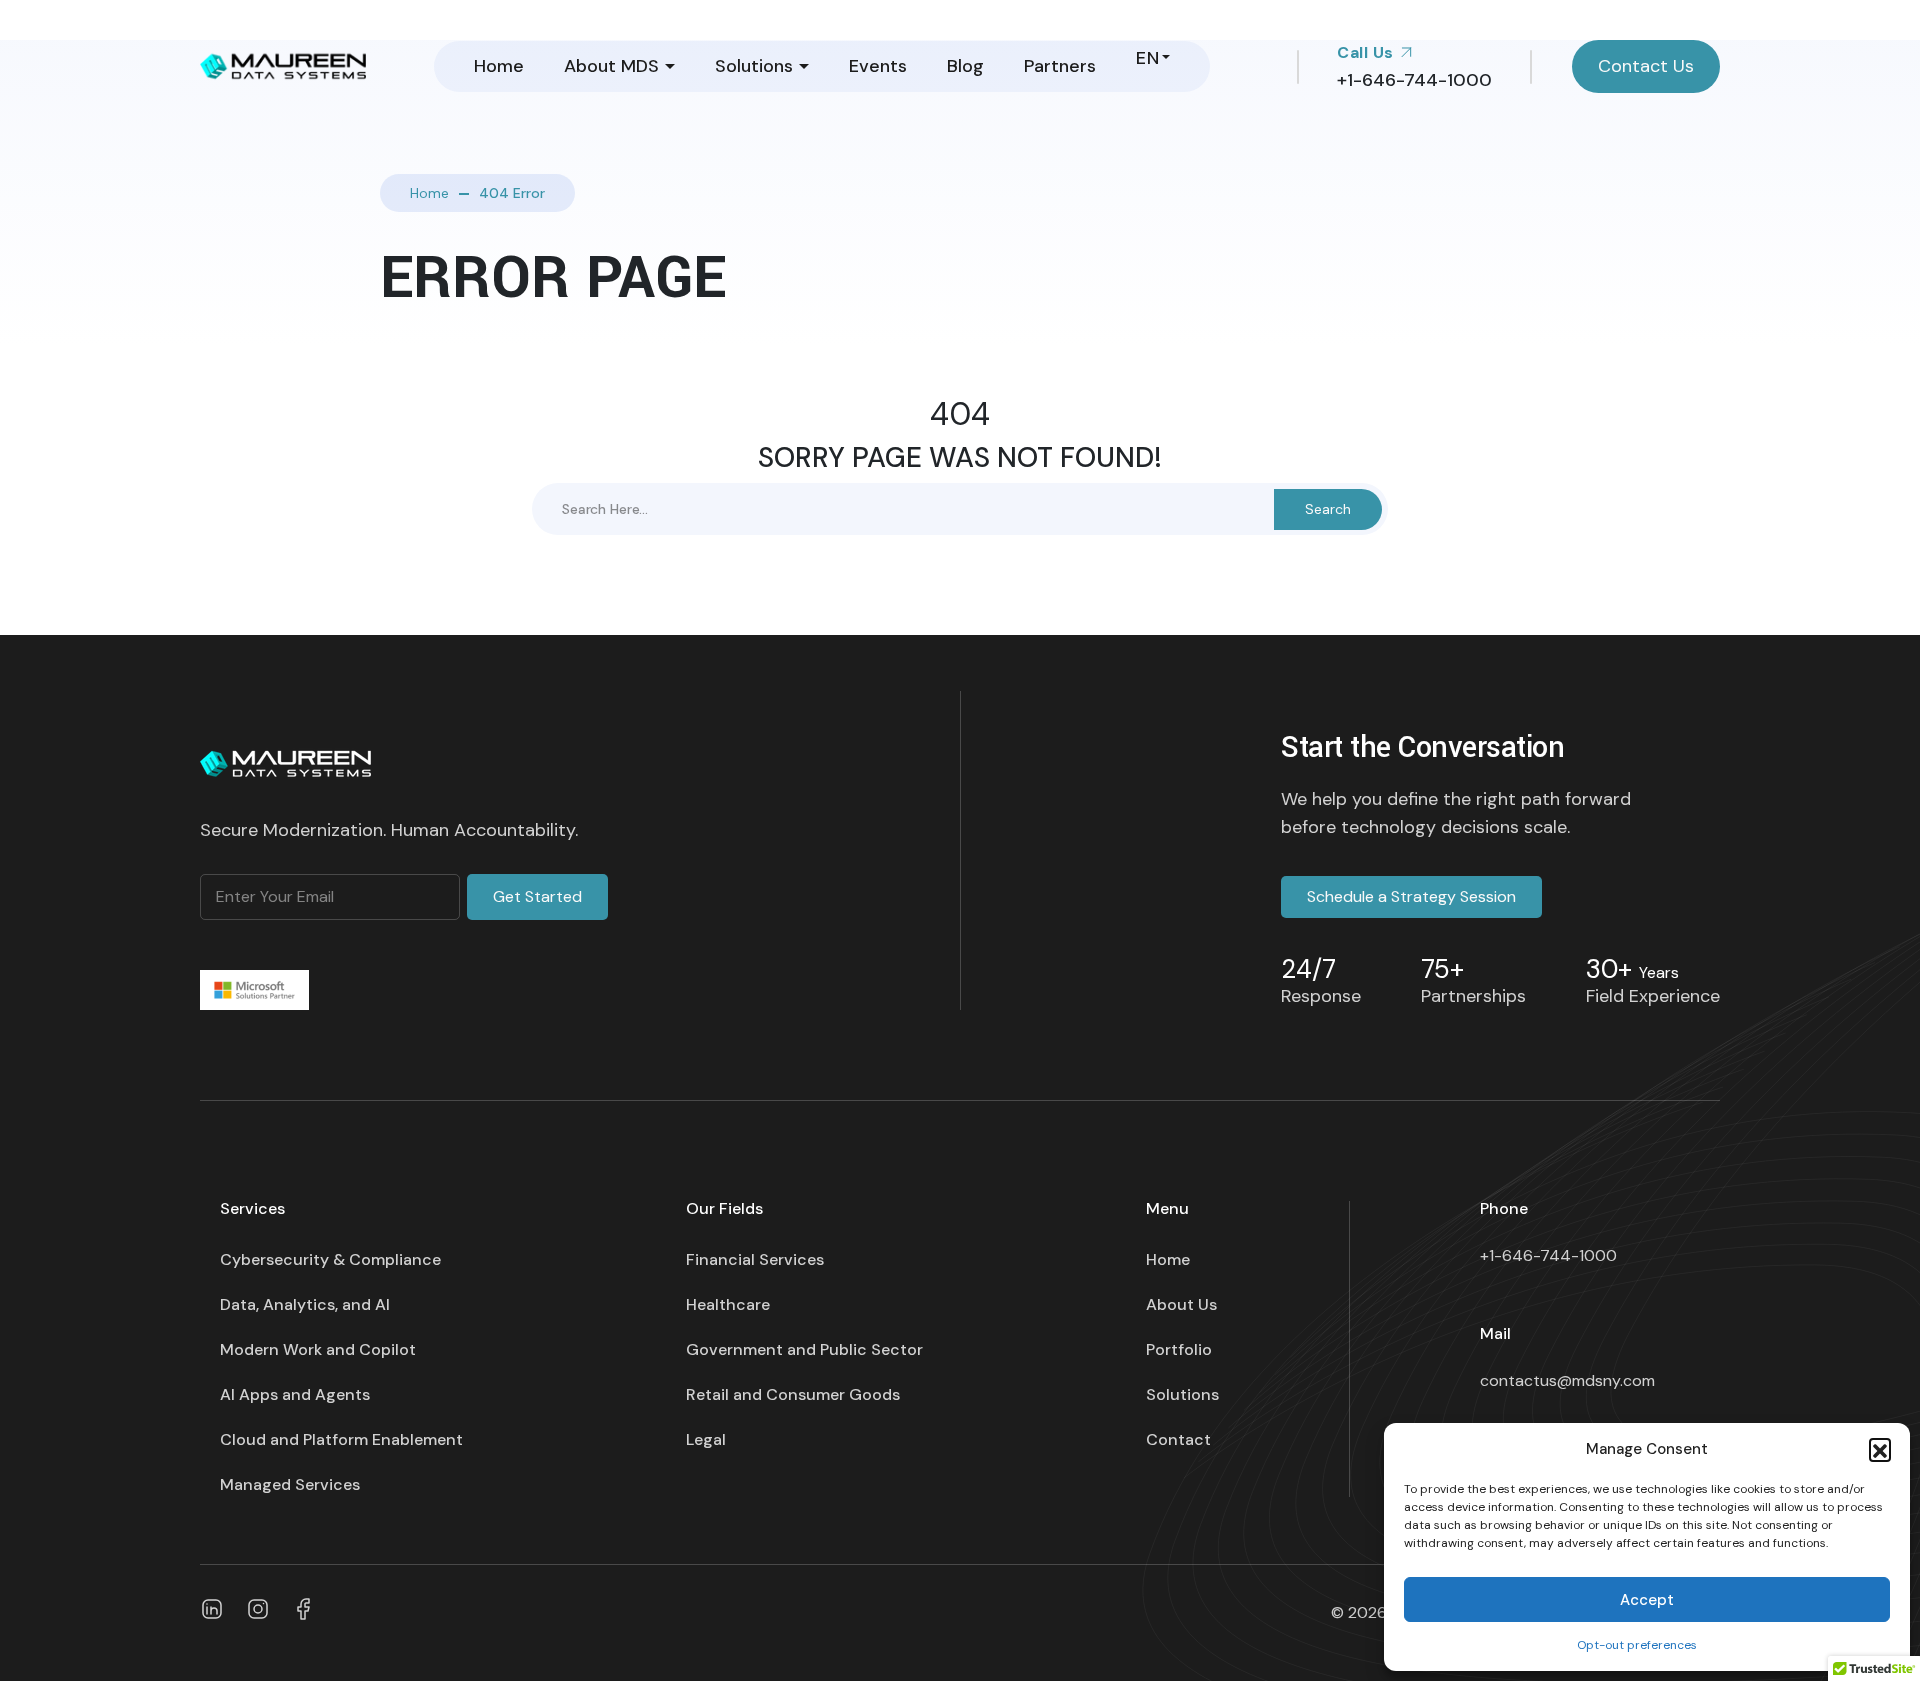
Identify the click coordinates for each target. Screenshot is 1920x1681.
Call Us (1367, 52)
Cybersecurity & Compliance (330, 1259)
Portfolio (1179, 1349)
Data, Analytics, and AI (305, 1304)
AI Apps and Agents (295, 1394)
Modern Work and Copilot (318, 1349)
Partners (1060, 66)
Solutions (754, 66)
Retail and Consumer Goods (793, 1394)
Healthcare (728, 1304)
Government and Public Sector (804, 1349)
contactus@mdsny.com (1567, 1380)
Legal (706, 1439)
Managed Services (290, 1484)
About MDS (611, 66)
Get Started (537, 896)
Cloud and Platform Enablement (341, 1439)
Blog (965, 66)
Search (1328, 509)
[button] (1880, 1449)
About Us (1181, 1304)
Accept (1647, 1600)
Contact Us (1646, 66)
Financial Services (755, 1259)
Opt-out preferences (1637, 1645)
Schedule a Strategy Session (1411, 896)
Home (499, 66)
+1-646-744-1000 (1548, 1255)
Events (878, 66)
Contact (1178, 1439)
